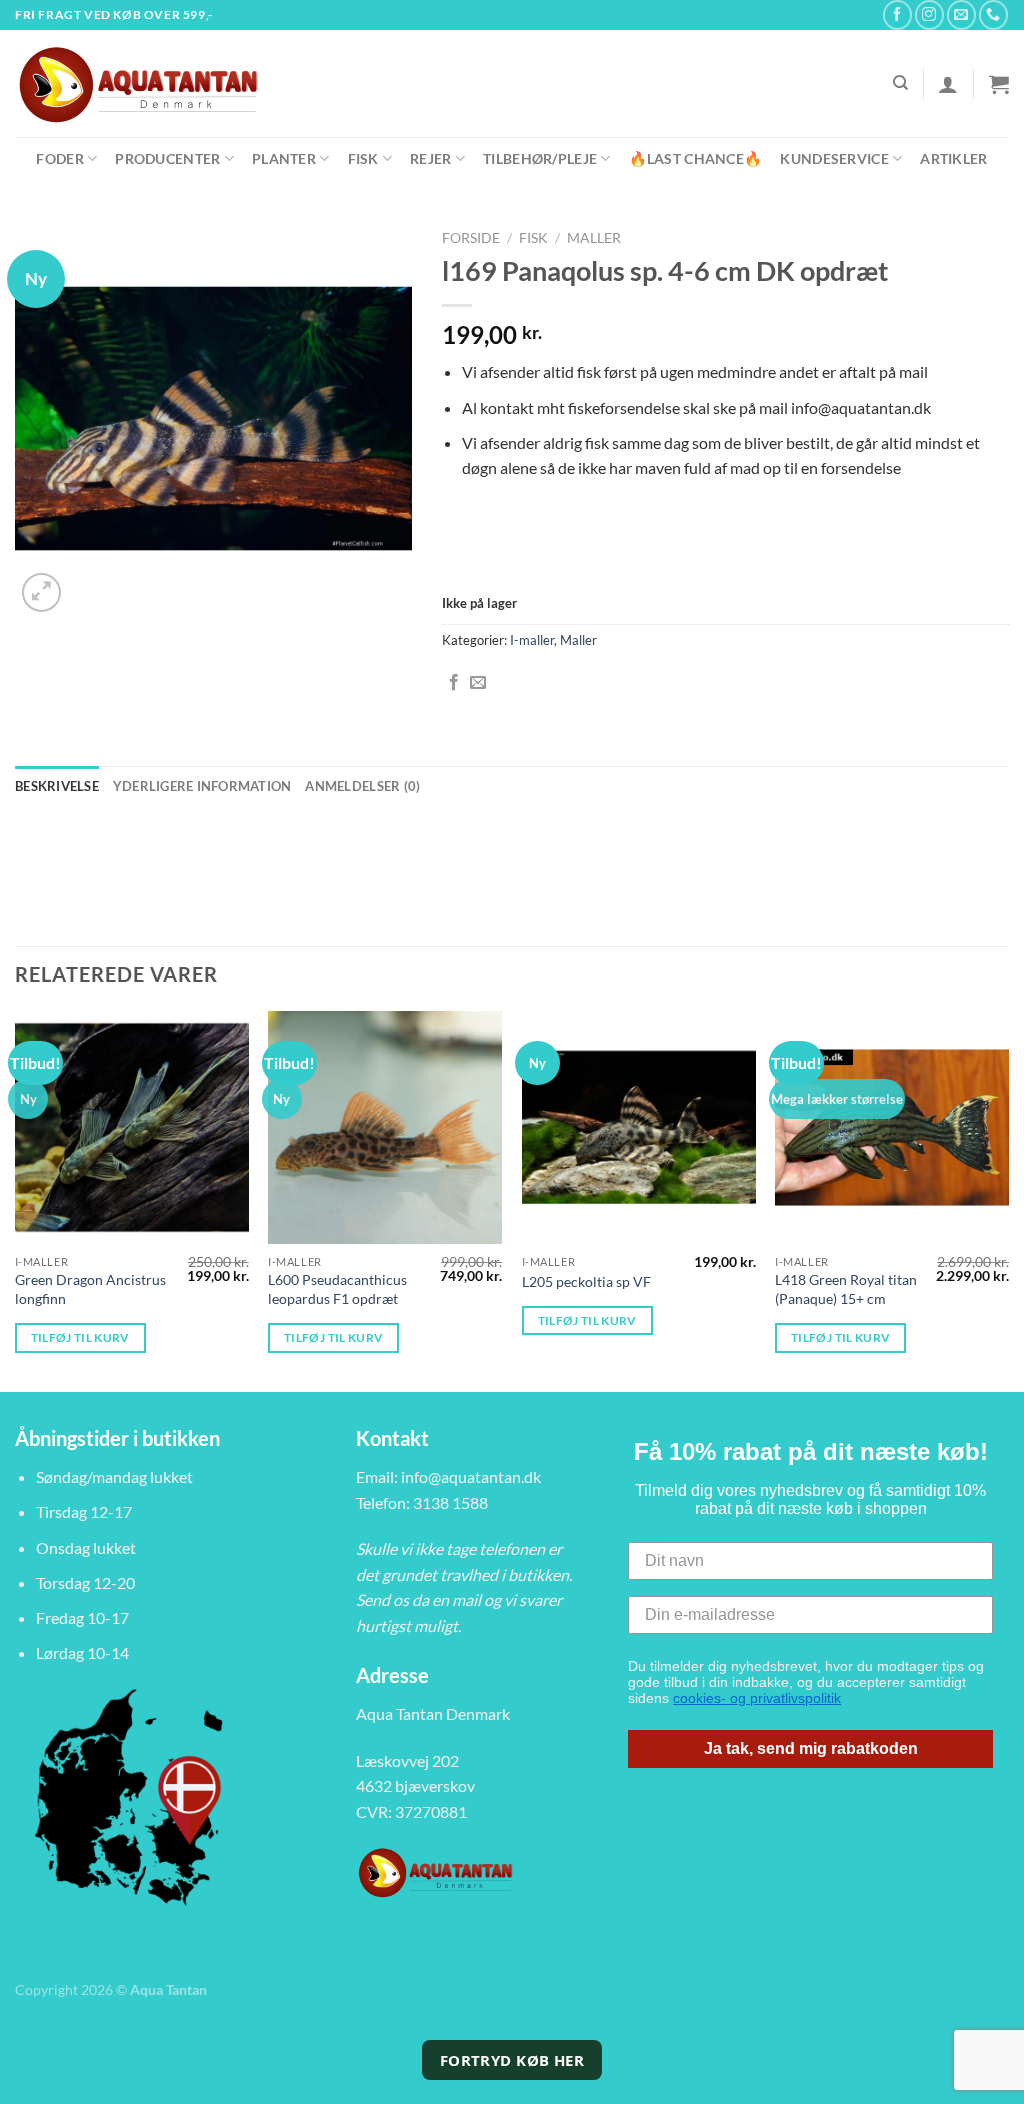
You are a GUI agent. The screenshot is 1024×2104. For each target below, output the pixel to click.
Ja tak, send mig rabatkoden (811, 1748)
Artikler (953, 158)
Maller (594, 238)
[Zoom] (41, 592)
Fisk (363, 158)
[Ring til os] (993, 14)
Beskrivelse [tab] (57, 786)
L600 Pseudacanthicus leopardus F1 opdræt (337, 1289)
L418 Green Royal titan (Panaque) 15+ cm (846, 1289)
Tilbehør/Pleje (540, 158)
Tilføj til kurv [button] (80, 1337)
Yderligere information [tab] (202, 786)
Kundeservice (834, 158)
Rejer (430, 158)
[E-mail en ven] (478, 683)
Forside (471, 238)
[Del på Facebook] (454, 683)
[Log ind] (948, 84)
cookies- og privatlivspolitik (757, 1698)
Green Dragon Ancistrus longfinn (90, 1289)
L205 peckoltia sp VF (586, 1281)
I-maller (532, 640)
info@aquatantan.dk (471, 1476)
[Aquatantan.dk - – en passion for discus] (150, 83)
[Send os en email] (961, 14)
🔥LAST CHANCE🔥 (696, 158)
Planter (284, 158)
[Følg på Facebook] (897, 14)
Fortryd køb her (512, 2060)
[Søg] (900, 83)
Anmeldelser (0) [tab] (362, 786)
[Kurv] (999, 84)
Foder (59, 158)
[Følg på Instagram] (929, 14)
